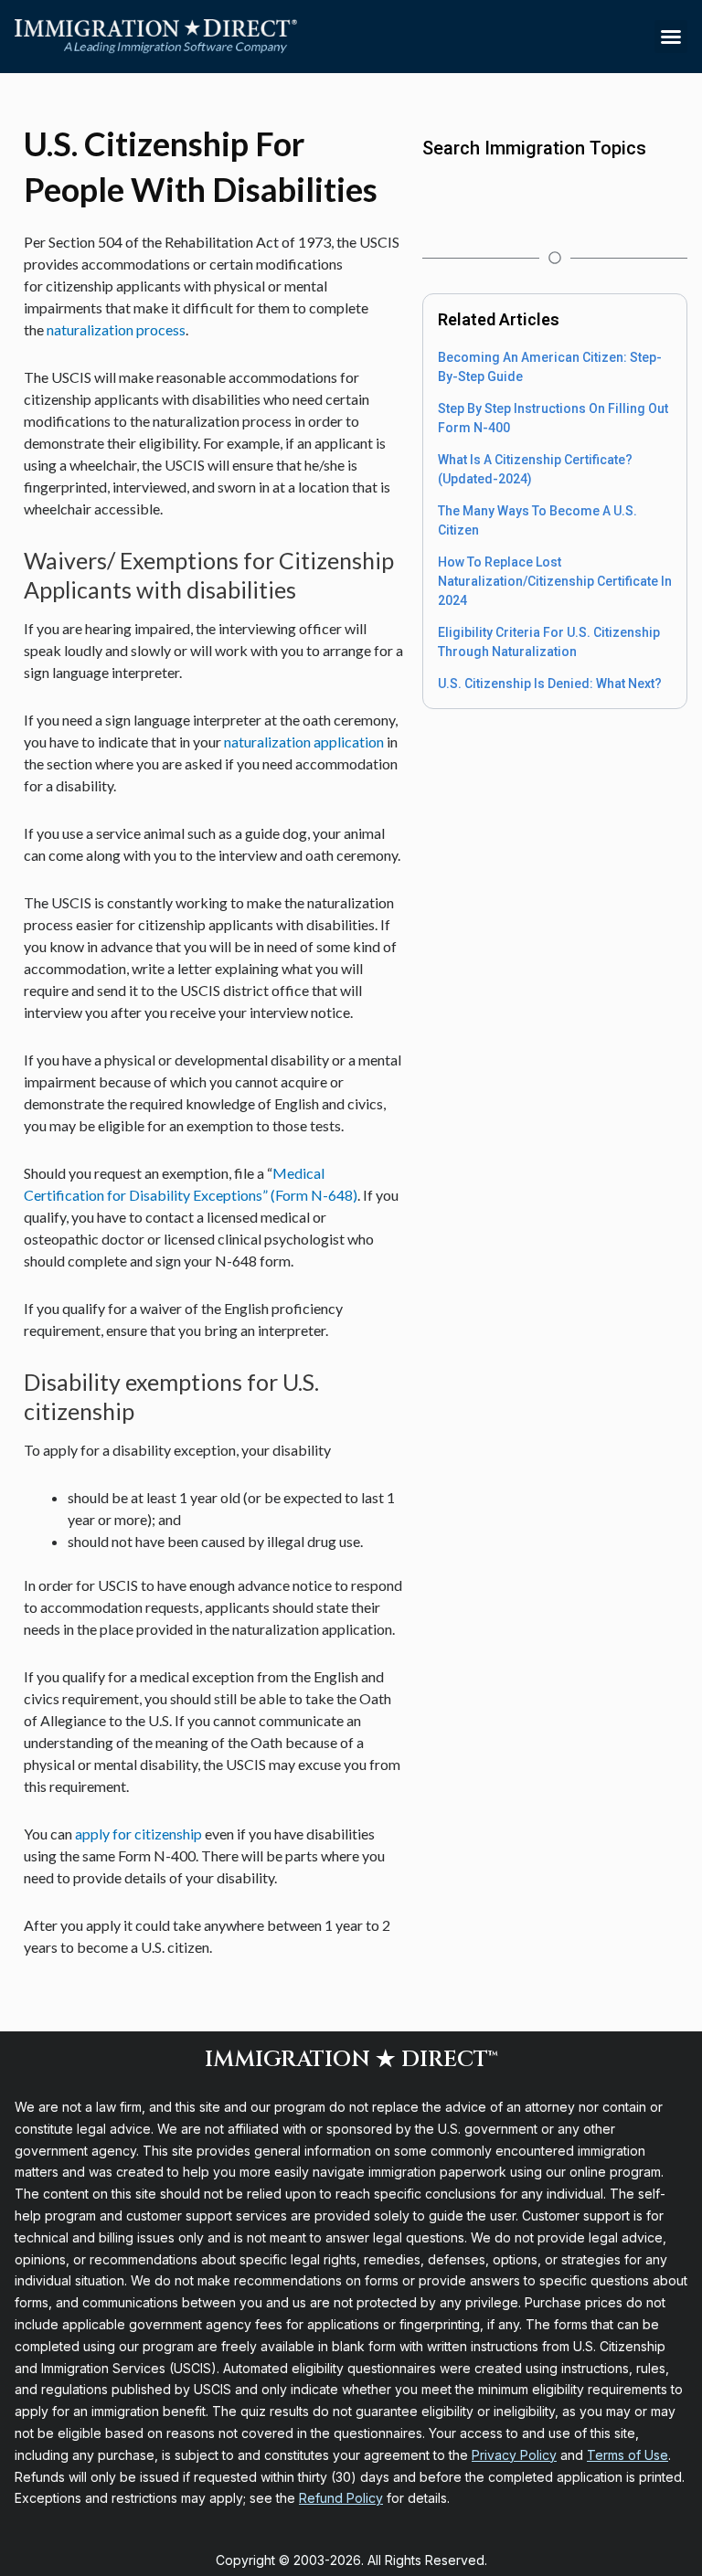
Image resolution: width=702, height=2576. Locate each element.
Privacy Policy (514, 2455)
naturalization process (116, 329)
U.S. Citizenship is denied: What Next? (550, 684)
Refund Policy (341, 2498)
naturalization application (304, 742)
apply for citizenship (138, 1834)
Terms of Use (628, 2455)
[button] (671, 37)
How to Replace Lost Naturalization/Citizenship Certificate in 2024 (555, 581)
